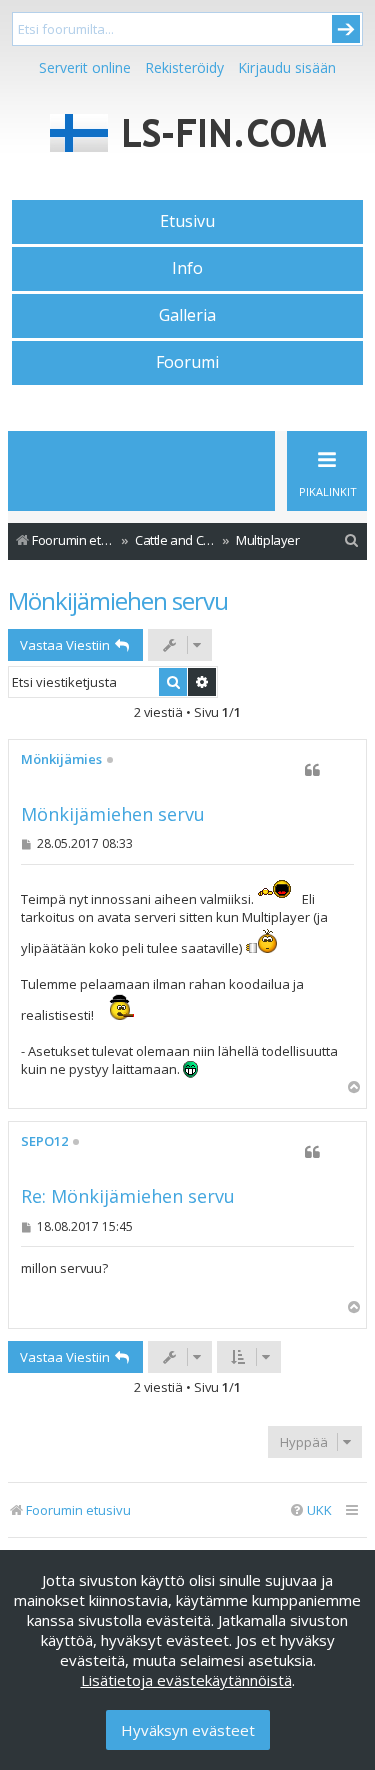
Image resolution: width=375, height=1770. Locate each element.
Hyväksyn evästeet (188, 1730)
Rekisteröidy (184, 67)
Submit (346, 29)
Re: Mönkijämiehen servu (128, 1196)
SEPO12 (44, 1142)
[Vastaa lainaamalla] (312, 770)
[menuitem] (352, 540)
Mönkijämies (61, 760)
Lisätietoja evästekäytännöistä (186, 1680)
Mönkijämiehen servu (118, 600)
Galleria (187, 315)
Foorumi (187, 362)
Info (187, 268)
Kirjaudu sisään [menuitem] (287, 67)
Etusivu (187, 221)
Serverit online (85, 67)
